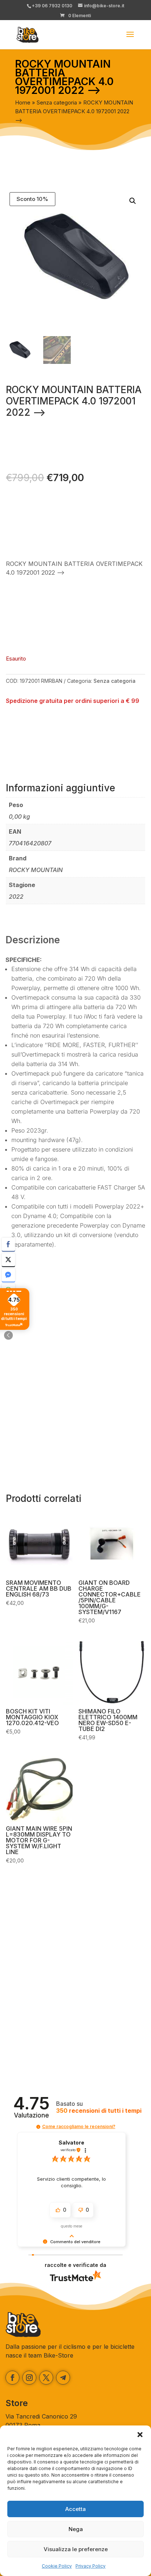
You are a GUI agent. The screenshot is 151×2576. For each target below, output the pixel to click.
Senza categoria (57, 103)
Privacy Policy (91, 2566)
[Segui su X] (46, 2378)
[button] (140, 2435)
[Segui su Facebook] (12, 2378)
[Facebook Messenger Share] (8, 1275)
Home (23, 103)
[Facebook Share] (8, 1244)
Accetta (75, 2509)
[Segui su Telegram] (63, 2378)
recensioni (99, 2111)
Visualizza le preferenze (76, 2549)
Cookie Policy (57, 2566)
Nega (76, 2529)
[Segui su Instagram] (29, 2378)
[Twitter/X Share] (8, 1260)
